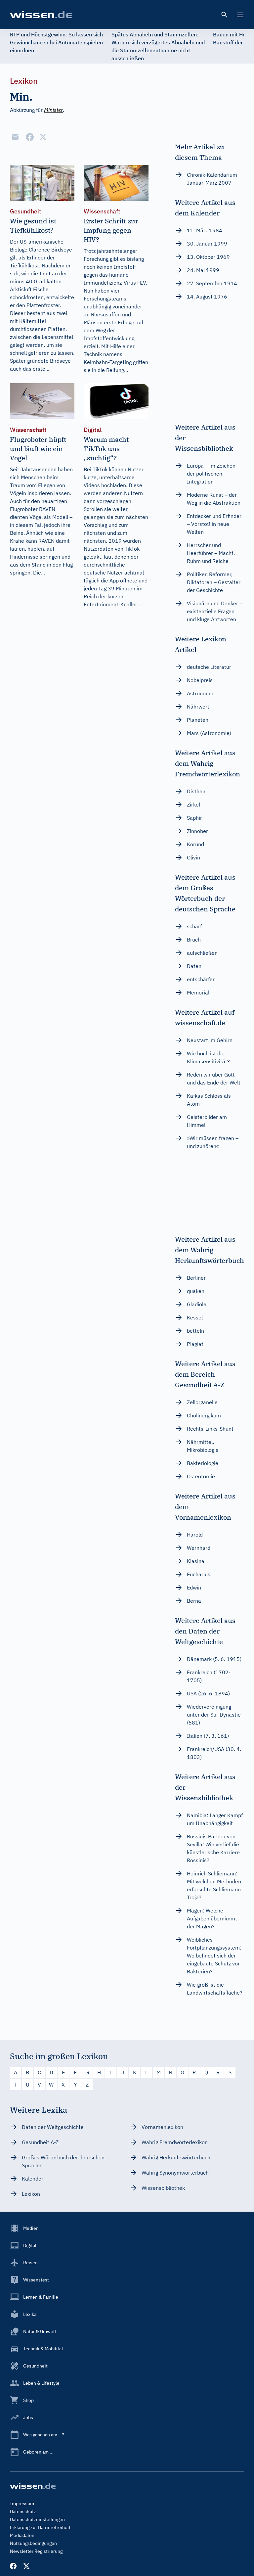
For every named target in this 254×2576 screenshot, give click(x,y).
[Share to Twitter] (43, 137)
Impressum (22, 2504)
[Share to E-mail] (15, 137)
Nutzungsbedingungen (33, 2543)
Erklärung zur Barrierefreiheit (40, 2527)
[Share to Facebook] (30, 137)
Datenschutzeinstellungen (37, 2519)
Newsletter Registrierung (36, 2551)
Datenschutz (23, 2511)
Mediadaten (22, 2535)
